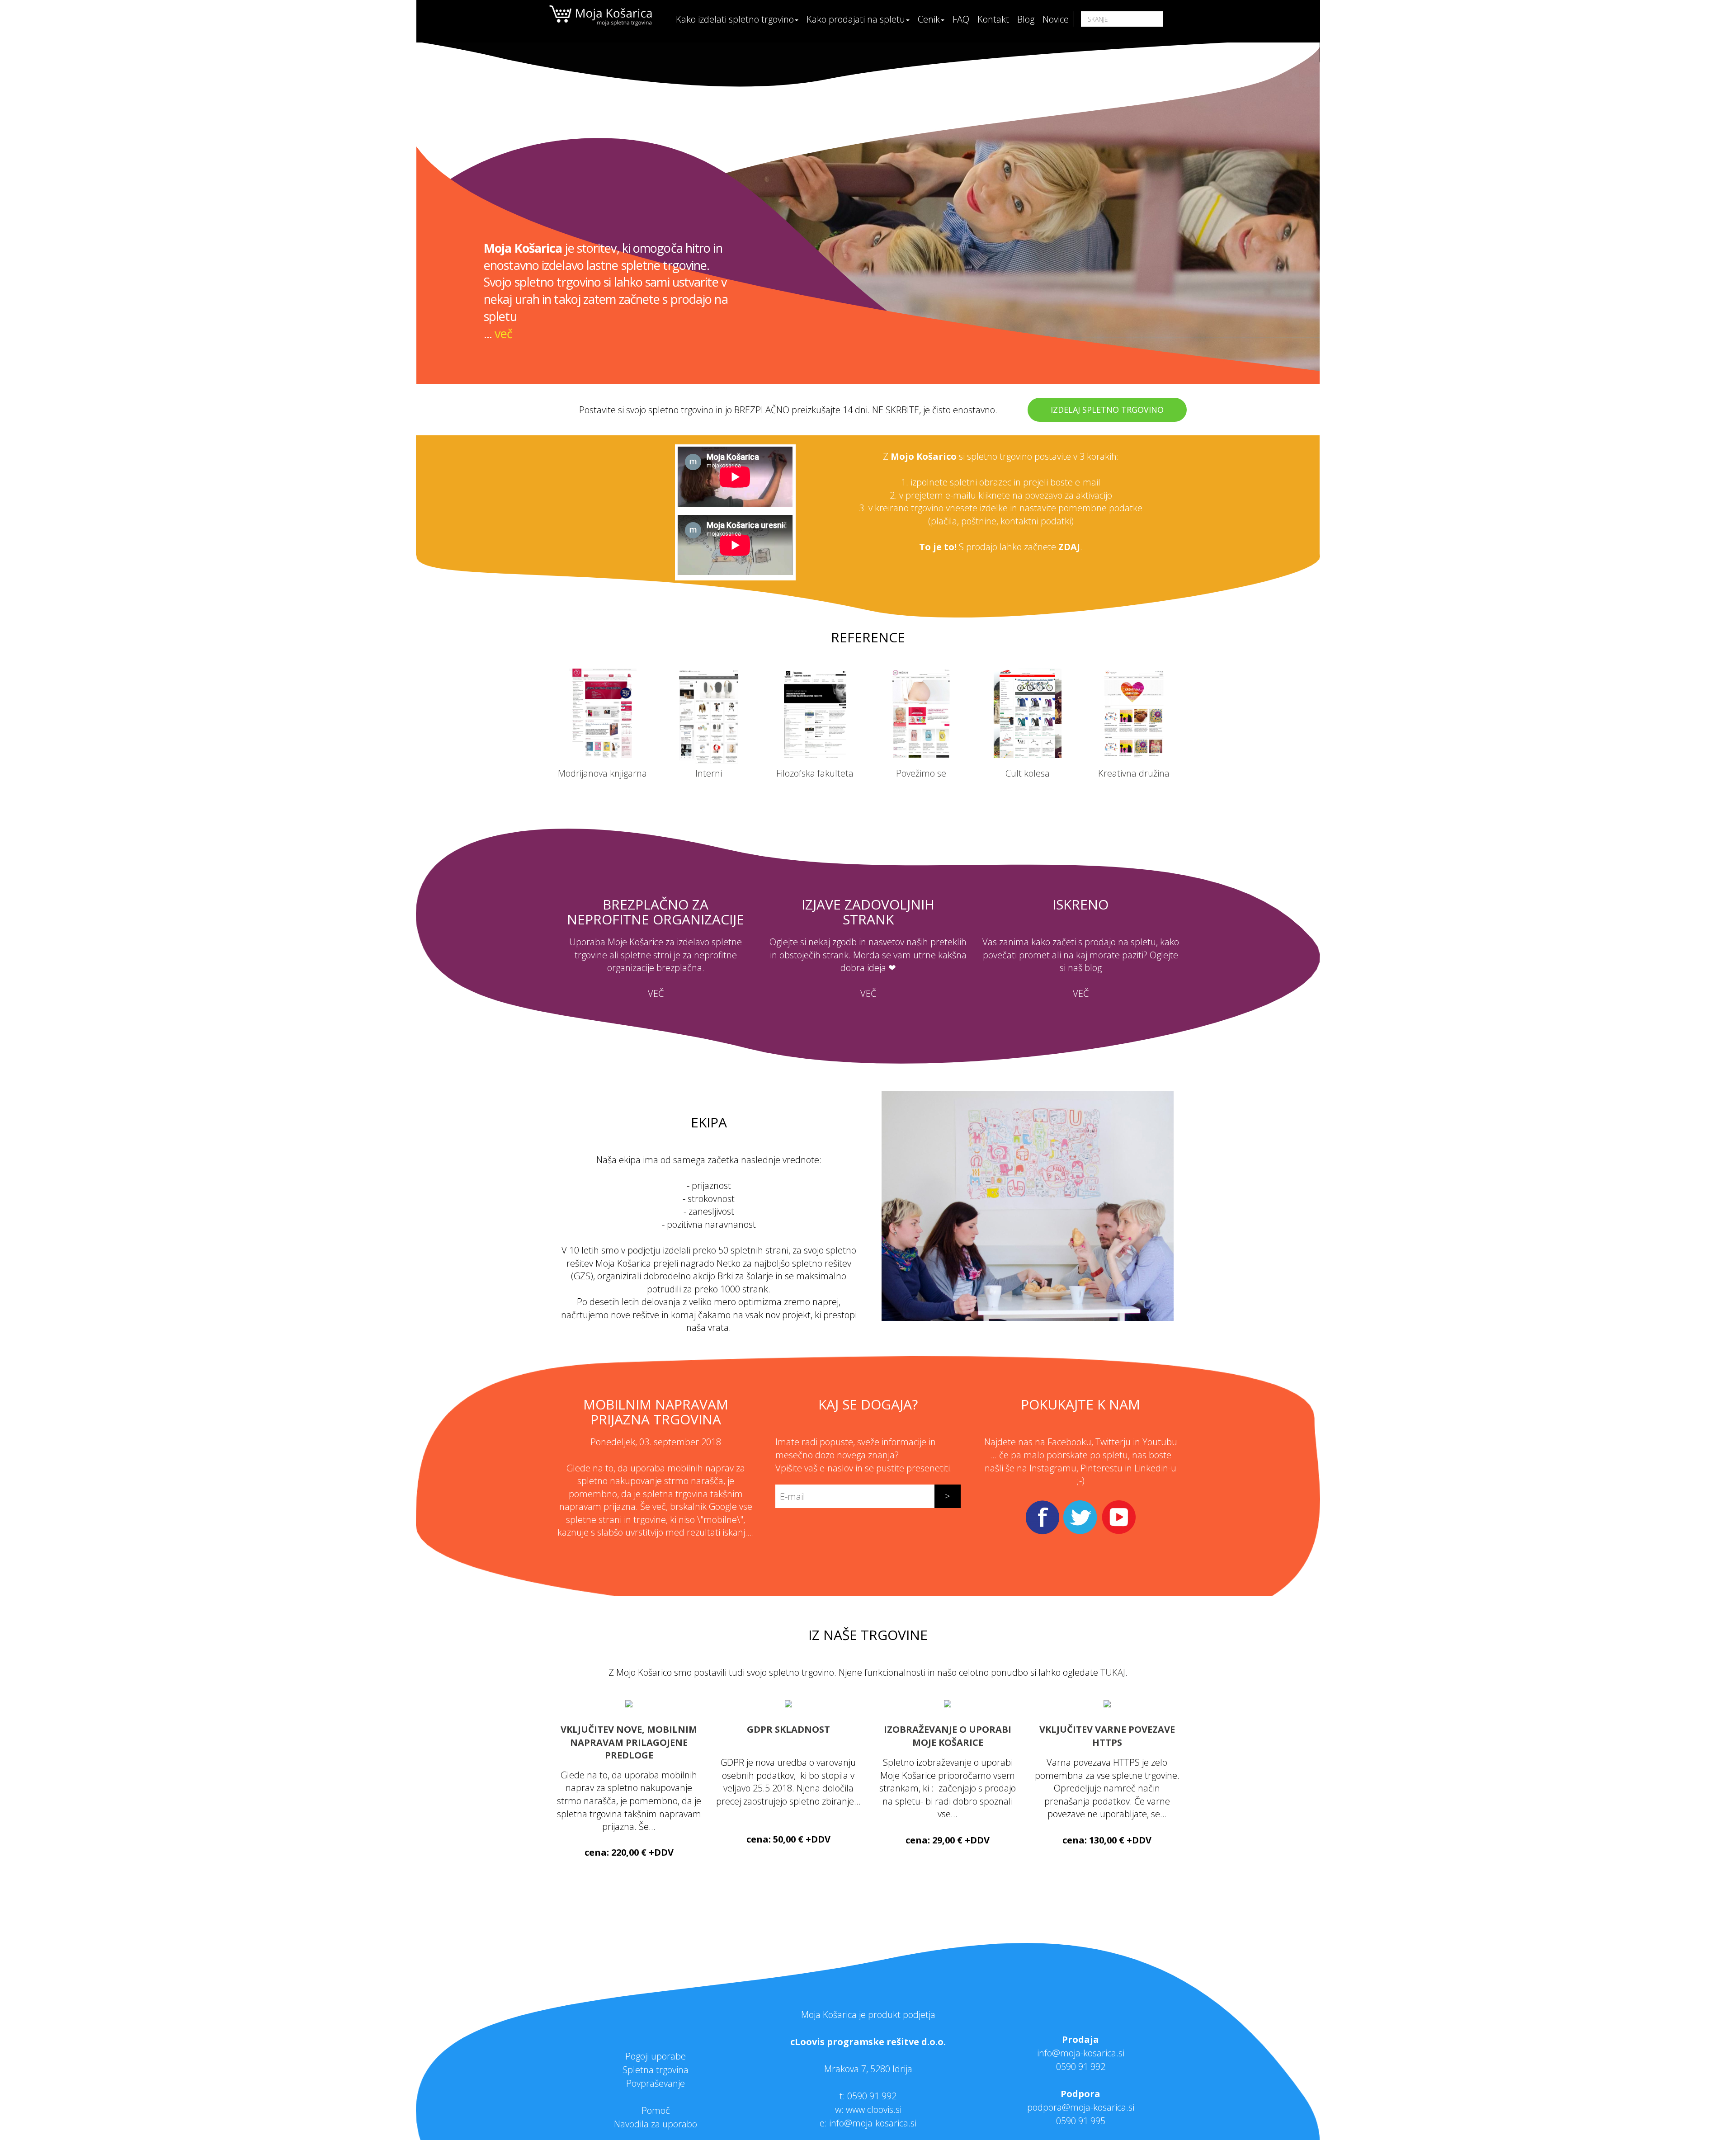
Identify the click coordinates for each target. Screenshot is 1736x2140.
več (503, 333)
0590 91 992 (872, 2096)
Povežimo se (921, 773)
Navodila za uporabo (656, 2124)
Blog (1026, 19)
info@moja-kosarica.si (1081, 2053)
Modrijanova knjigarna (602, 773)
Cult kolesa (1028, 773)
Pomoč (656, 2110)
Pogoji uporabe (656, 2056)
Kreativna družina (1134, 773)
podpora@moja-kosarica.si (1081, 2107)
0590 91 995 (1081, 2121)
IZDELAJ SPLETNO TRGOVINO (1107, 410)
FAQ (961, 19)
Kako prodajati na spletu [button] (856, 19)
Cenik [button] (929, 19)
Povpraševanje (656, 2083)
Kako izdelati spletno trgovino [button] (735, 19)
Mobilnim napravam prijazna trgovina (656, 1412)
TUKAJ (1113, 1672)
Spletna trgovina (656, 2070)
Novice (1056, 19)
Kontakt (993, 19)
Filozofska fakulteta (815, 773)
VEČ (656, 993)
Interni (709, 773)
